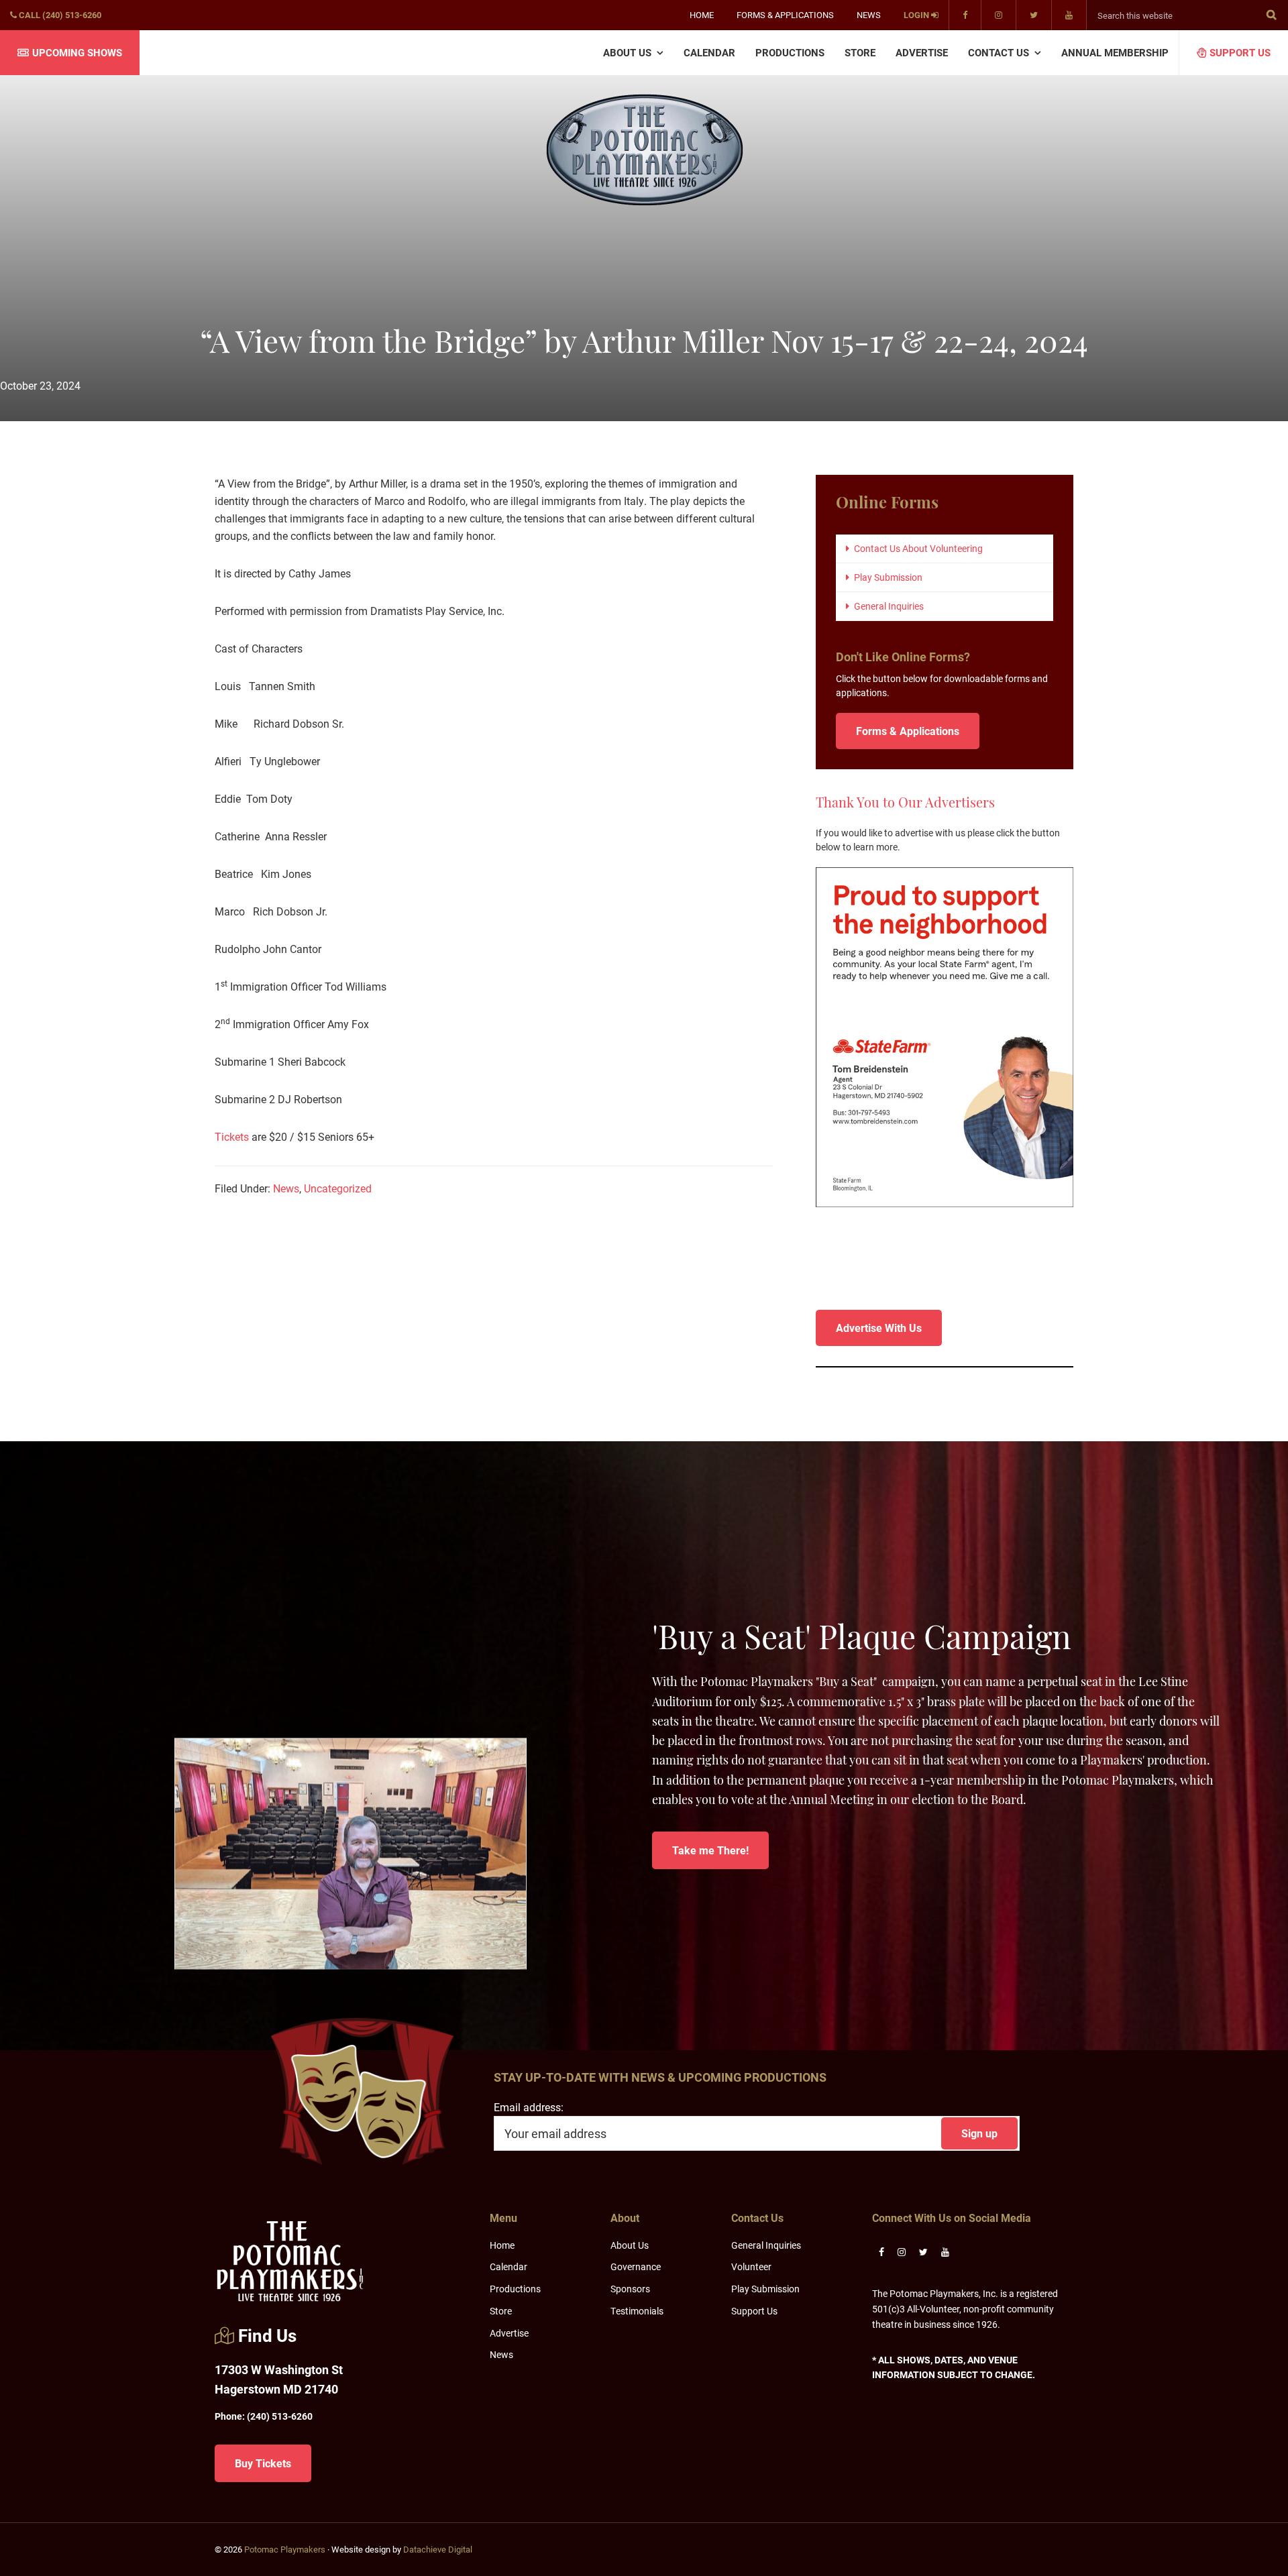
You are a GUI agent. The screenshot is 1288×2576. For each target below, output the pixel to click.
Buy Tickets (263, 2463)
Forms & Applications (908, 731)
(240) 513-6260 (264, 2416)
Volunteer (751, 2266)
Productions (515, 2289)
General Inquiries (889, 606)
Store (501, 2311)
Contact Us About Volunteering (918, 548)
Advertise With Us (879, 1328)
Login (917, 15)
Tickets (232, 1136)
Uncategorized (338, 1188)
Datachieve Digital (438, 2549)
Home (502, 2245)
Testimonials (637, 2311)
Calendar (508, 2266)
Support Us (754, 2311)
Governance (636, 2266)
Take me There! (710, 1850)
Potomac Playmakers (285, 2549)
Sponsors (630, 2289)
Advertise (509, 2333)
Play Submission (888, 577)
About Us (630, 2245)
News (286, 1188)
